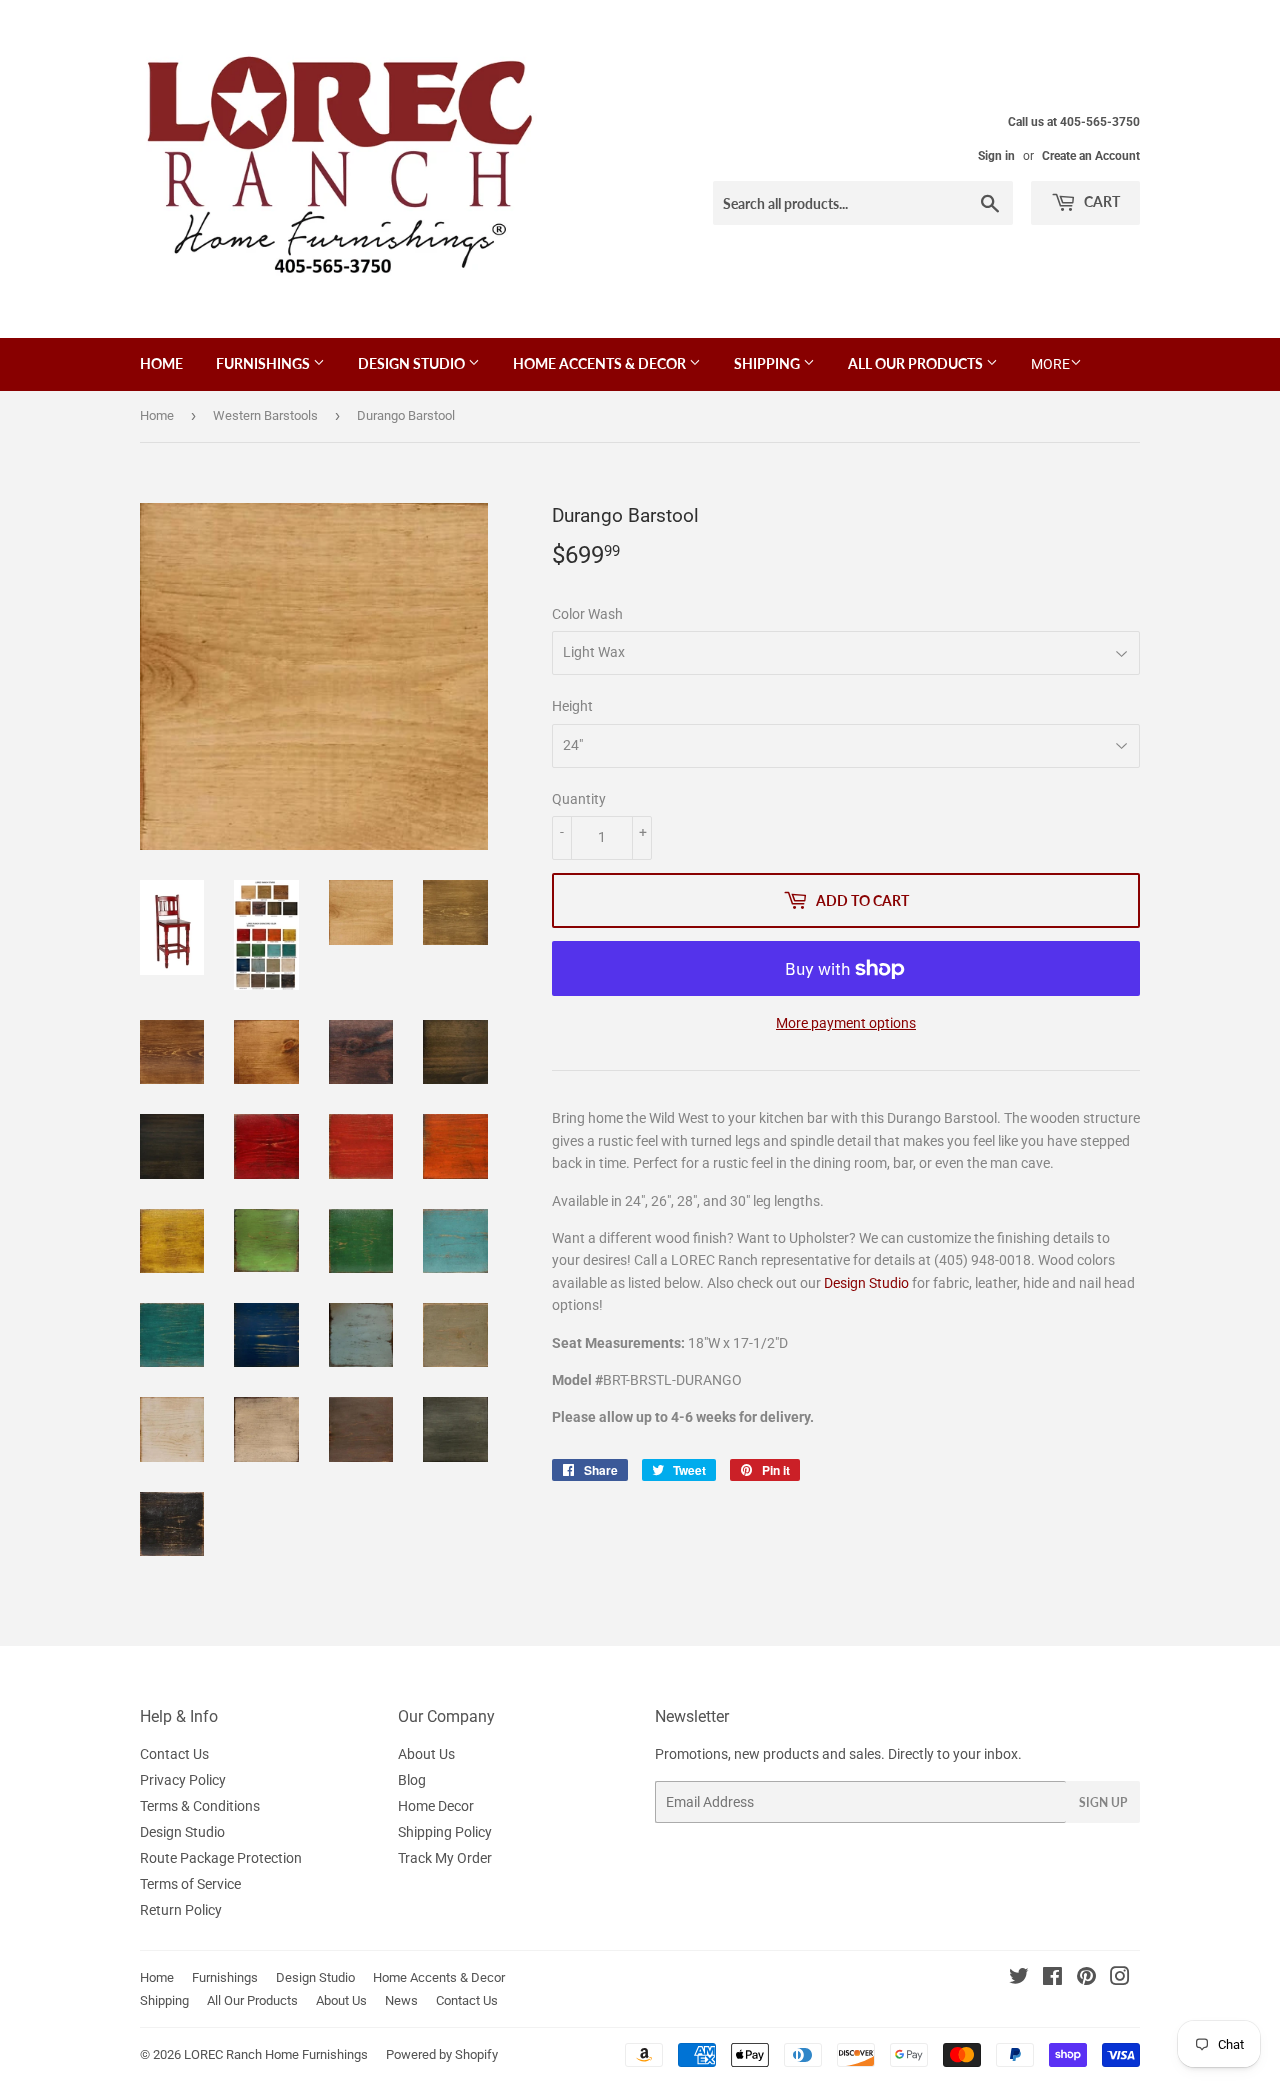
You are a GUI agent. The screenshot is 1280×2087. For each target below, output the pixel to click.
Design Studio (413, 363)
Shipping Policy (445, 1832)
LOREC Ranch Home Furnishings (276, 2054)
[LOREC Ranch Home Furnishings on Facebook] (1052, 1979)
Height (572, 706)
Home (161, 363)
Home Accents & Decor (601, 363)
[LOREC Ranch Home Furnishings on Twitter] (1019, 1979)
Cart (1100, 201)
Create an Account (1091, 156)
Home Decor (436, 1806)
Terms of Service (190, 1884)
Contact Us (174, 1754)
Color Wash (587, 614)
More (1050, 364)
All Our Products (917, 363)
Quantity (579, 799)
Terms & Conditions (200, 1806)
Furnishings (264, 363)
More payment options (846, 1023)
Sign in (996, 156)
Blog (412, 1780)
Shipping (768, 363)
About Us (426, 1754)
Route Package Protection (221, 1858)
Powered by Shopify (442, 2054)
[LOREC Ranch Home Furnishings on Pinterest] (1086, 1979)
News (401, 2000)
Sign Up (1103, 1802)
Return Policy (181, 1910)
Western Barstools (265, 415)
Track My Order (445, 1858)
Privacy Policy (183, 1780)
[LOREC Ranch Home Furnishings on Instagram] (1120, 1979)
